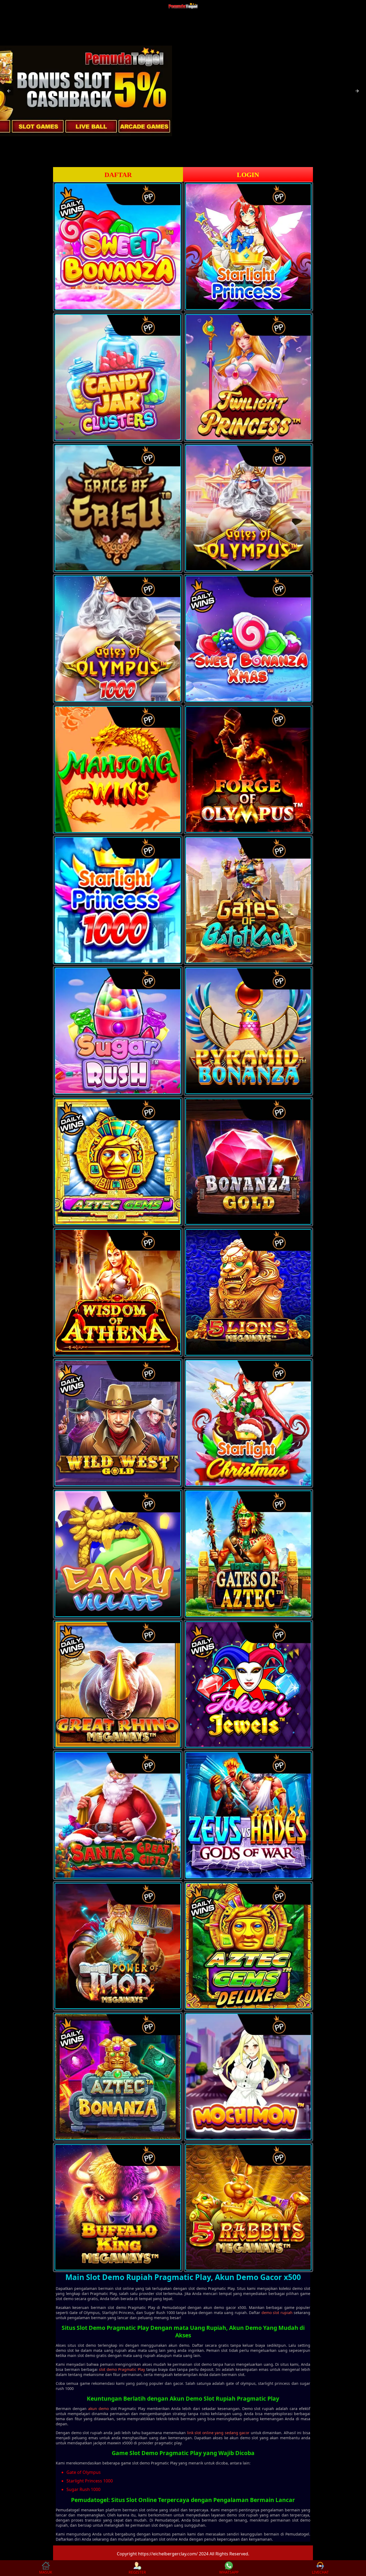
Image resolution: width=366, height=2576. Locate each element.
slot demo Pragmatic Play (122, 2369)
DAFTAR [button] (118, 175)
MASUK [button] (46, 2572)
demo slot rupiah (277, 2313)
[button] (9, 91)
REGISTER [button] (137, 2572)
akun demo (98, 2409)
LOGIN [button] (248, 175)
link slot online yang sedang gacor (218, 2433)
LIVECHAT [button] (320, 2572)
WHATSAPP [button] (229, 2572)
